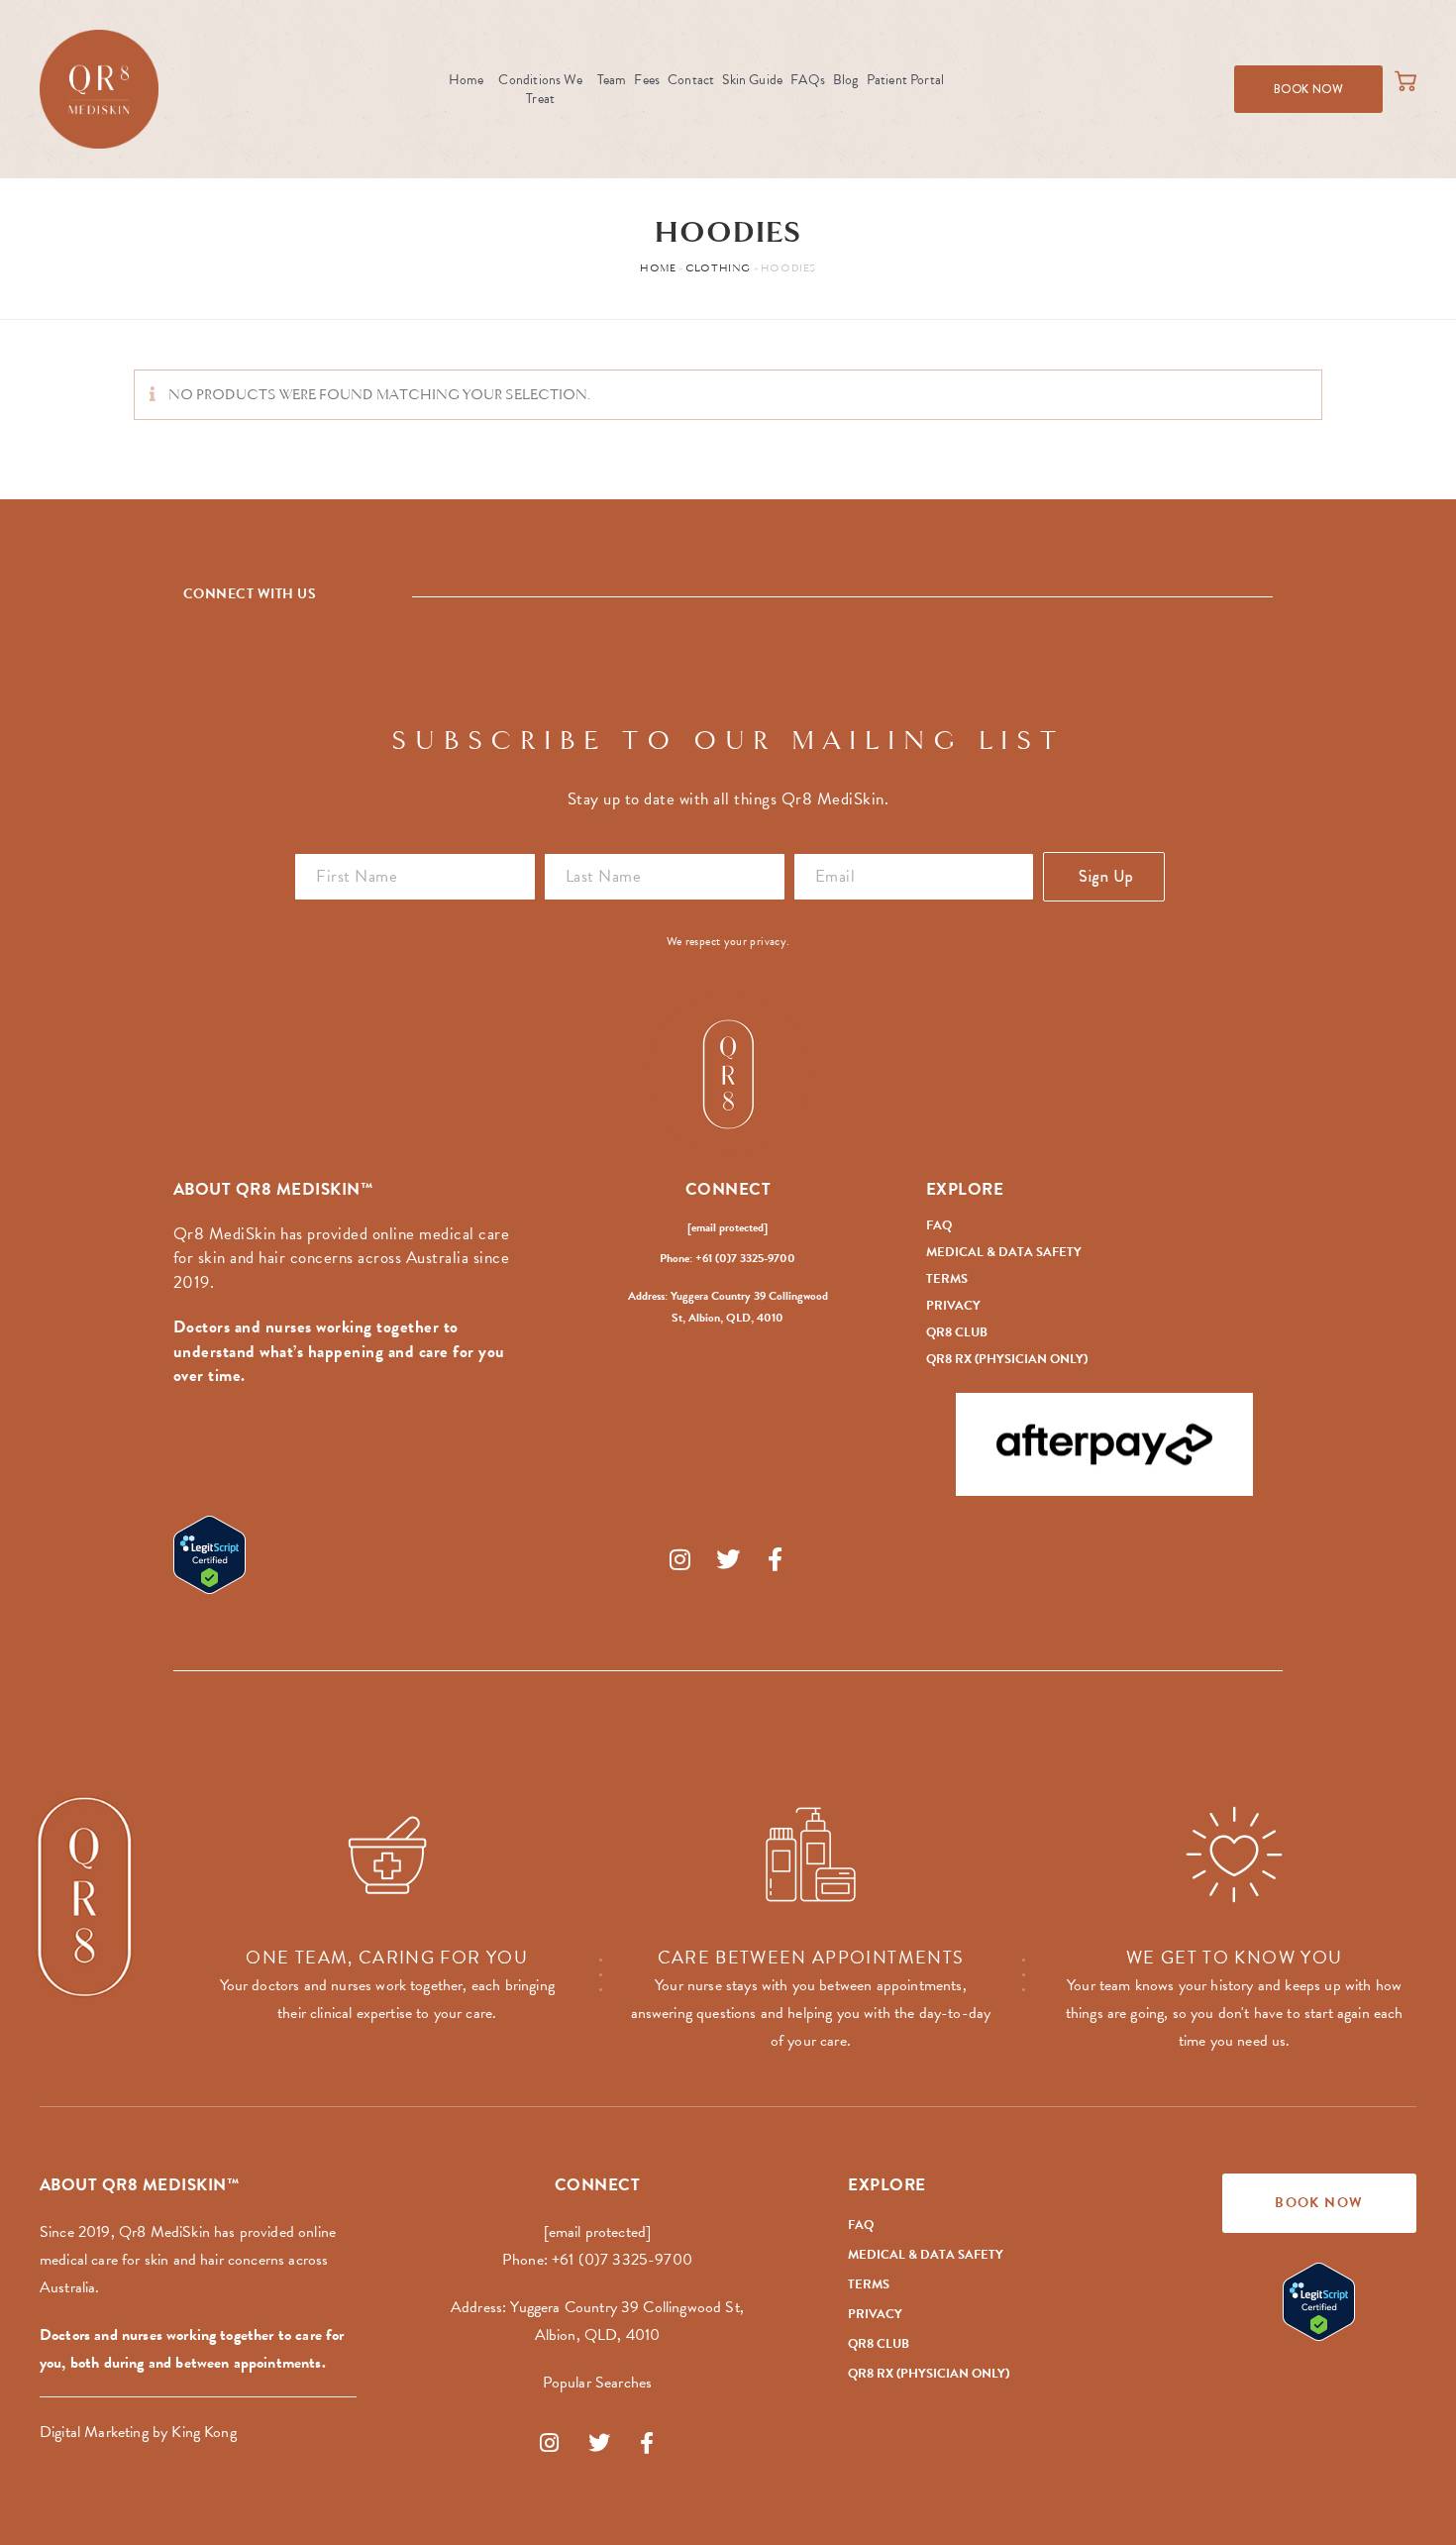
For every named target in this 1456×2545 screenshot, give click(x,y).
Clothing (718, 269)
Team (612, 80)
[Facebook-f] (776, 1559)
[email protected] (728, 1227)
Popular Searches (598, 2383)
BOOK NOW (1308, 89)
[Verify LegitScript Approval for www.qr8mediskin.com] (352, 1555)
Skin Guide (752, 80)
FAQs (808, 80)
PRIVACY (953, 1306)
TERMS (947, 1279)
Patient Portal (906, 80)
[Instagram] (680, 1559)
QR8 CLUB (957, 1332)
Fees (647, 80)
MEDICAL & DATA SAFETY (1004, 1252)
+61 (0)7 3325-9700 (622, 2260)
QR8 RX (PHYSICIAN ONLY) (1007, 1359)
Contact (691, 80)
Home (467, 80)
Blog (846, 80)
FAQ (939, 1225)
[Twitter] (728, 1559)
